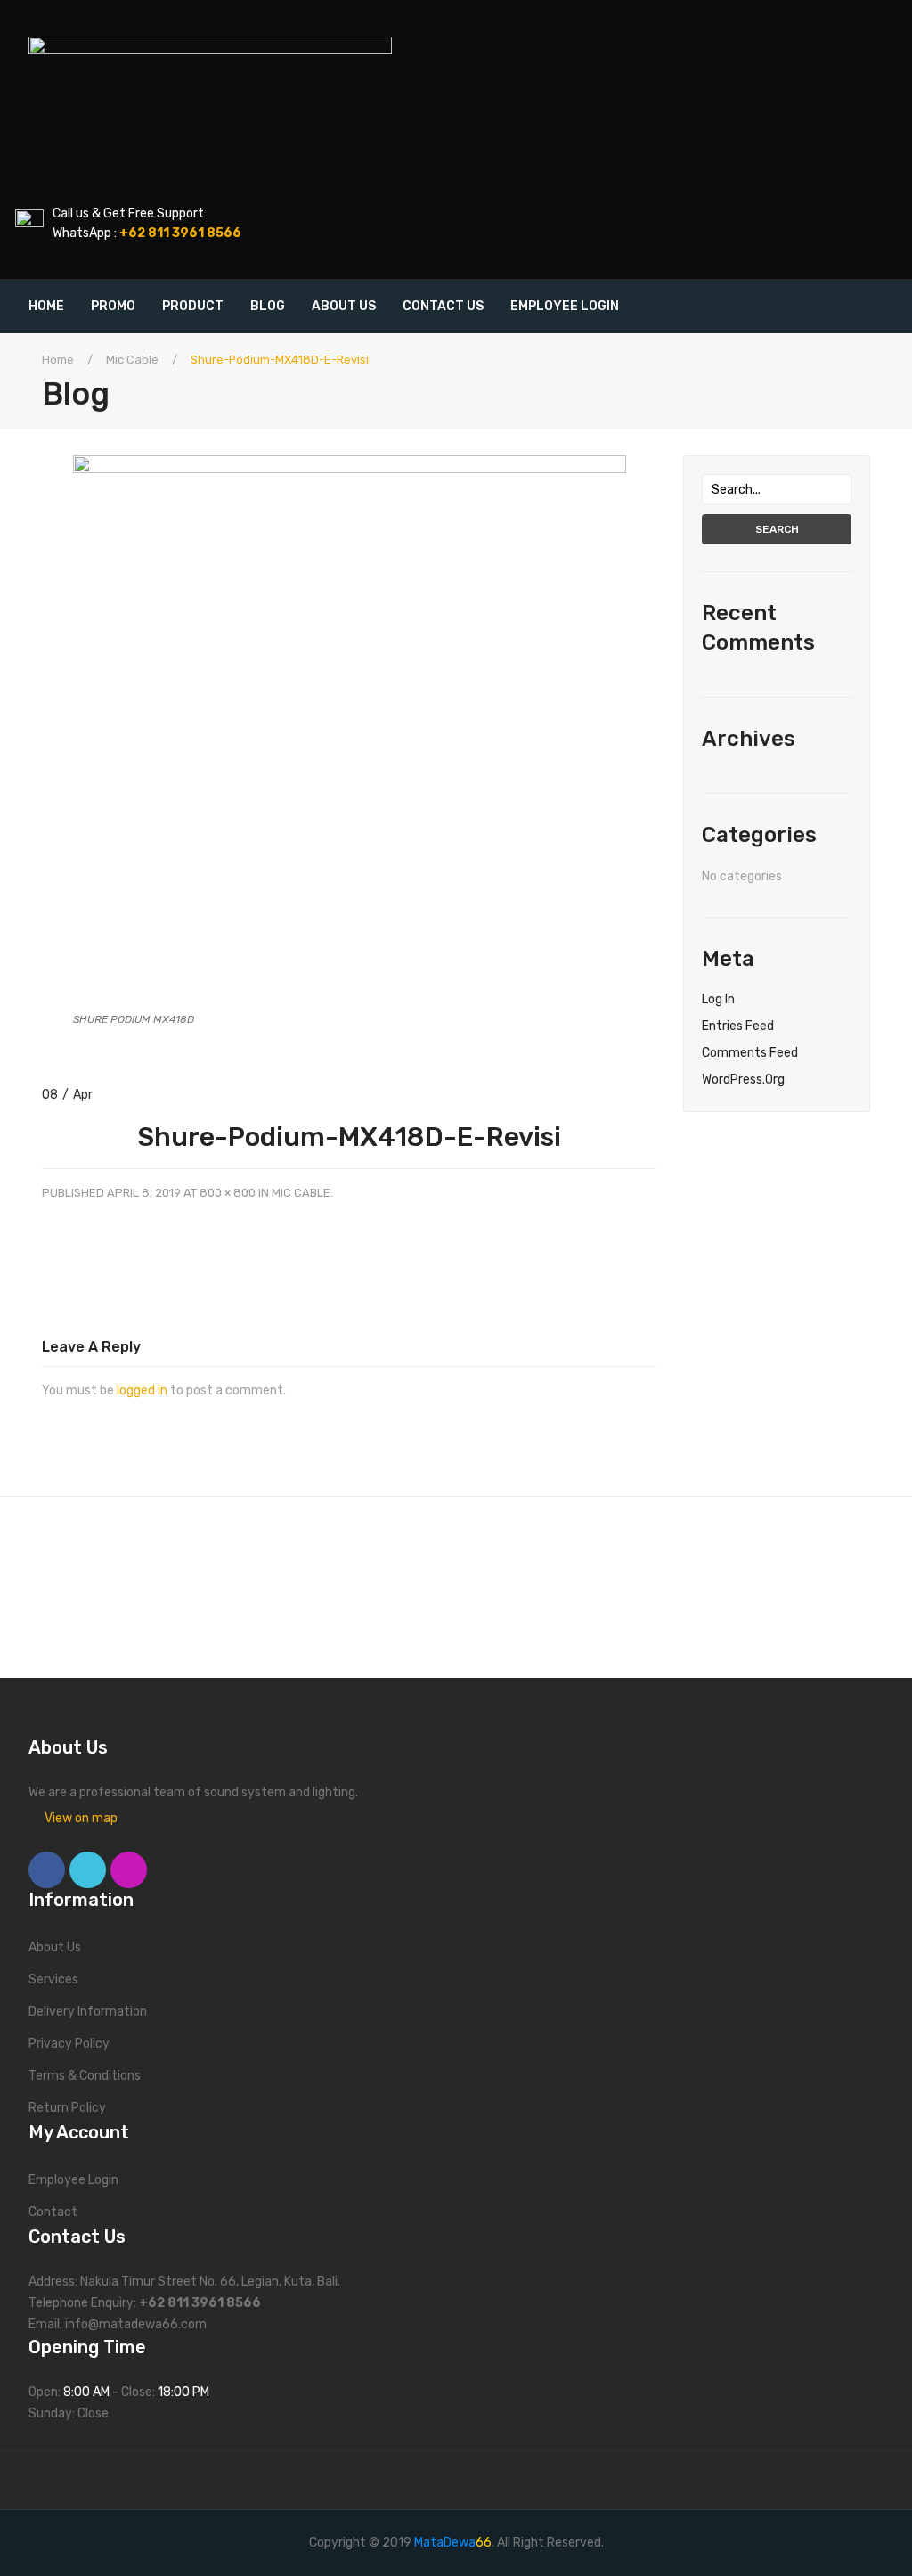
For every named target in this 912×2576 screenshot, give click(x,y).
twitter (88, 1870)
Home (58, 360)
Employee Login (73, 2180)
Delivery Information (88, 2012)
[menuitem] (53, 307)
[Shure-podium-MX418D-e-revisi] (350, 731)
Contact (53, 2212)
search (777, 529)
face (47, 1870)
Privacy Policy (69, 2044)
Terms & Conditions (85, 2076)
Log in (718, 999)
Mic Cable (132, 360)
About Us (55, 1947)
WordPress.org (743, 1079)
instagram (129, 1870)
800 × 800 (228, 1193)
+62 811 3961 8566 (200, 2303)
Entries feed (738, 1026)
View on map (81, 1818)
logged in (142, 1390)
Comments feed (750, 1053)
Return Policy (67, 2108)
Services (53, 1979)
